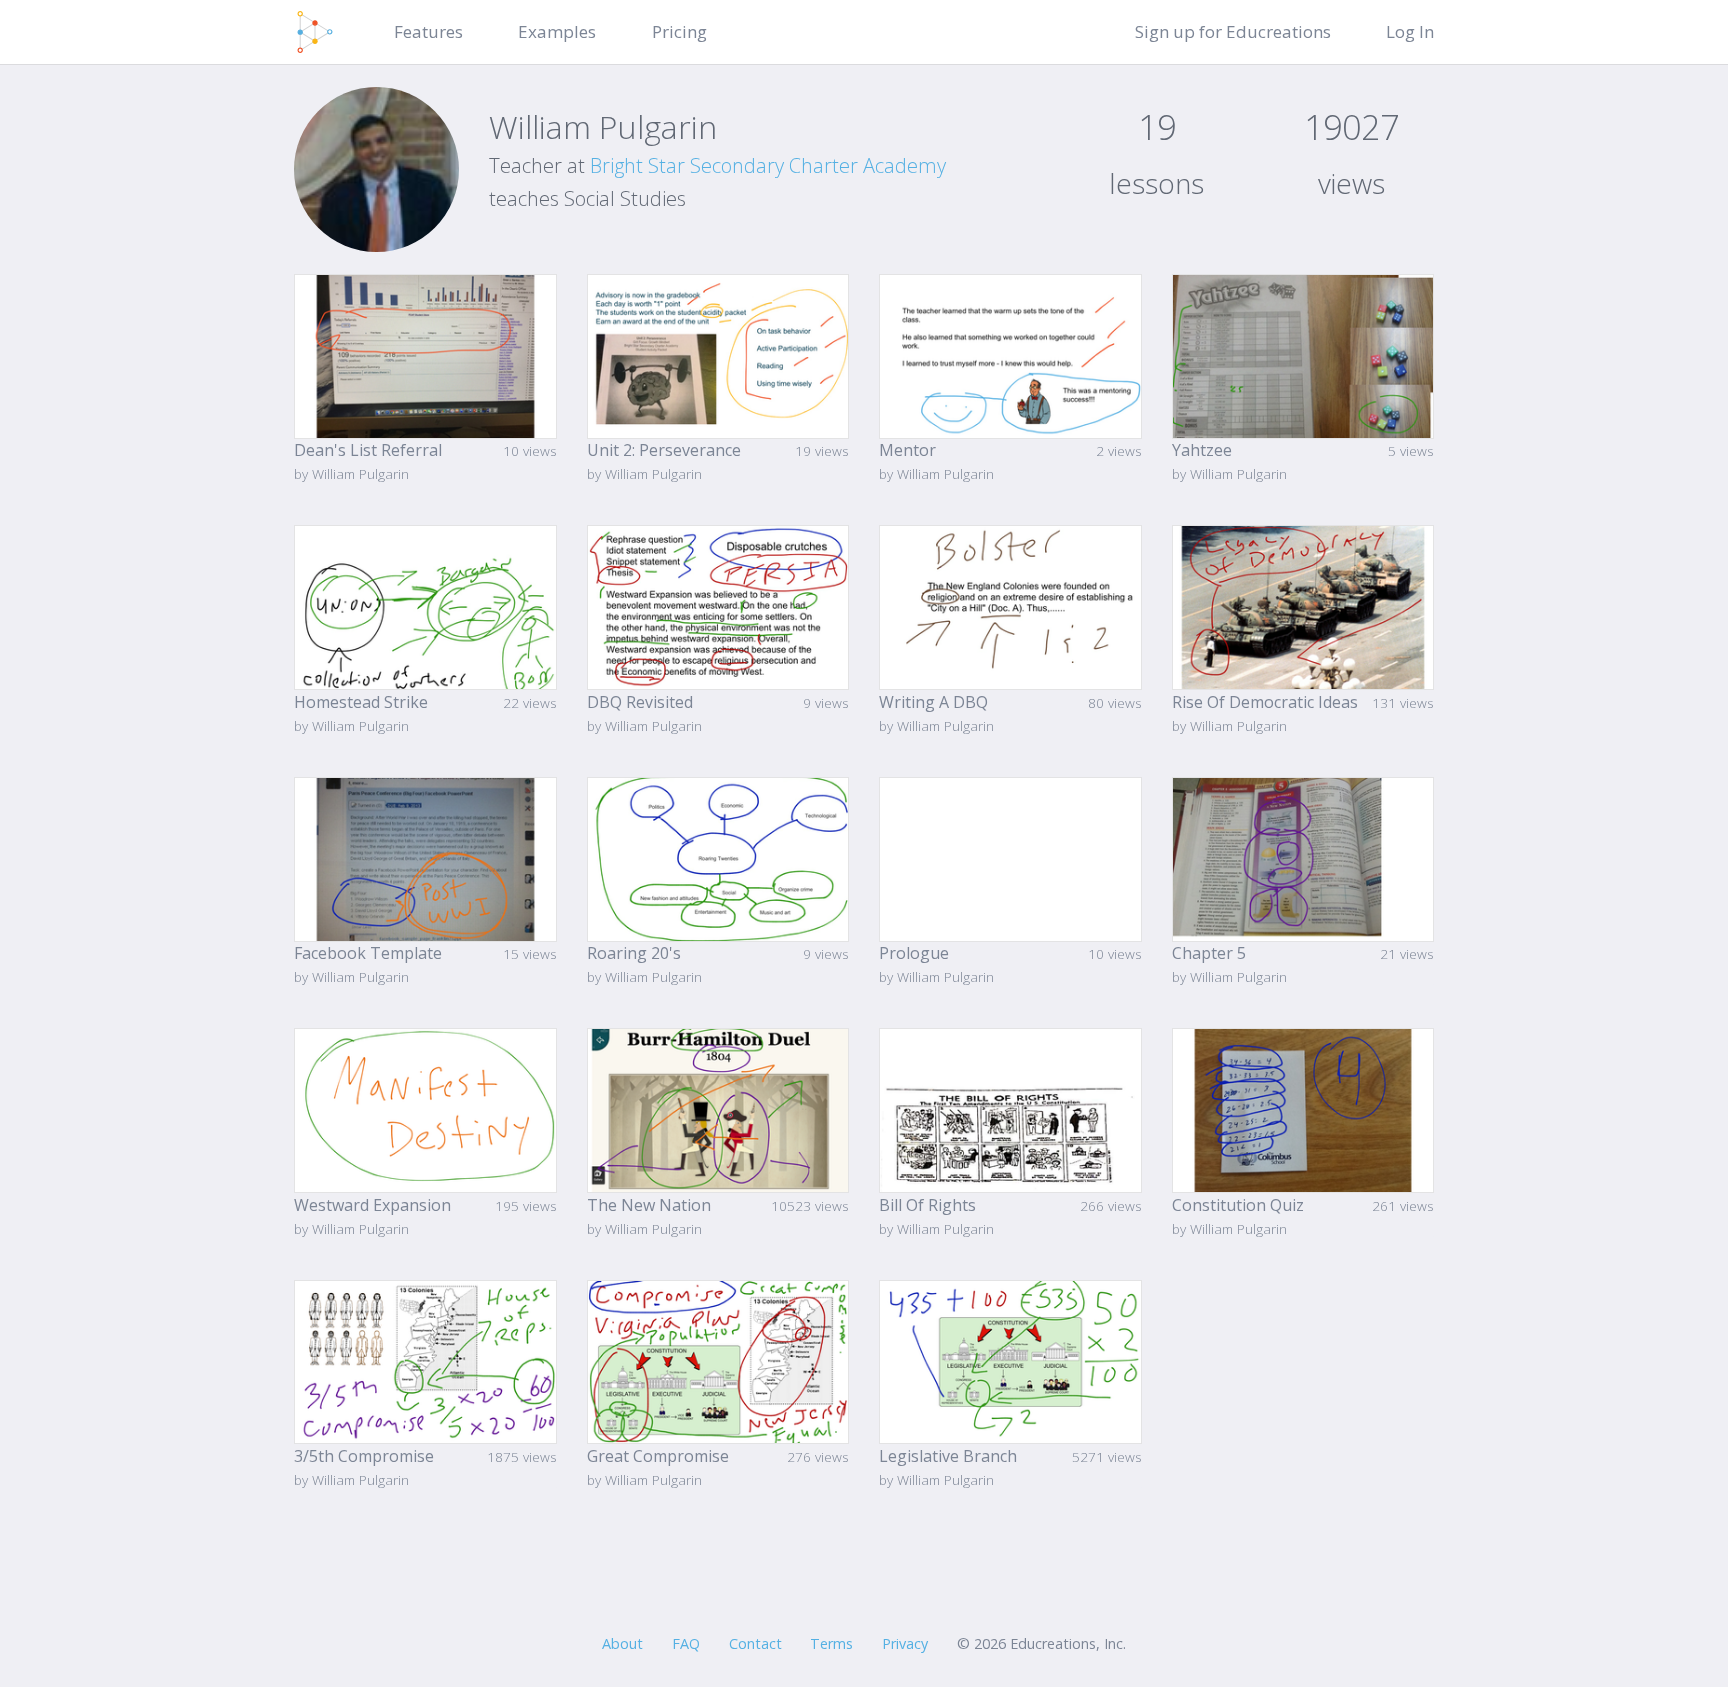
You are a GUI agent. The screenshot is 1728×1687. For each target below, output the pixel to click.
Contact (755, 1643)
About (622, 1643)
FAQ (686, 1643)
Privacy (905, 1643)
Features (428, 31)
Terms (831, 1643)
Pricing (679, 31)
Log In (1410, 31)
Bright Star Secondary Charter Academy (768, 165)
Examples (557, 31)
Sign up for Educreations (1233, 31)
